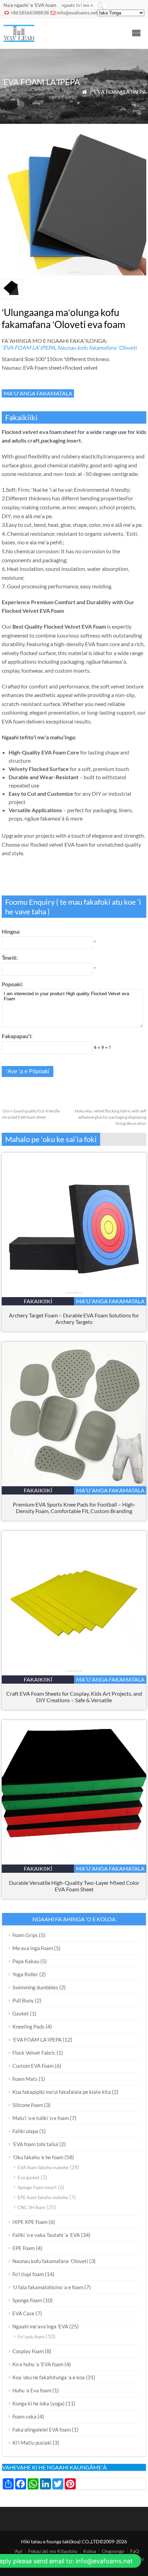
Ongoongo (113, 2551)
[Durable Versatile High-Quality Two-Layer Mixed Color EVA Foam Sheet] (74, 1862)
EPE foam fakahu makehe (43, 2197)
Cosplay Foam (28, 2351)
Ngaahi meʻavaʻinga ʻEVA (40, 2326)
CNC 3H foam (31, 2207)
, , (74, 1508)
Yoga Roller (25, 1974)
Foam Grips (25, 1935)
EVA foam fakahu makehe (43, 2167)
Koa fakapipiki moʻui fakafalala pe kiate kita (62, 2092)
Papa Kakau (26, 1961)
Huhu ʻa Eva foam (32, 2390)
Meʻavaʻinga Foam (33, 1948)
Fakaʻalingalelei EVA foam (42, 2430)
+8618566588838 (30, 13)
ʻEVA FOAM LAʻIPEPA (120, 92)
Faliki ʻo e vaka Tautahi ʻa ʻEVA (46, 2235)
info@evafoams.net (77, 13)
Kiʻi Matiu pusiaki (32, 2443)
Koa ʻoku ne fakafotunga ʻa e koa (49, 2377)
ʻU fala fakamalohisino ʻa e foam (48, 2287)
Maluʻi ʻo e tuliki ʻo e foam (41, 2118)
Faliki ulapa (25, 2131)
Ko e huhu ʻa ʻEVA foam (38, 2364)
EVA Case (23, 2313)
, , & (74, 1697)
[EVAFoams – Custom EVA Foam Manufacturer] (19, 40)
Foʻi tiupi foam (28, 2274)
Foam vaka (24, 2416)
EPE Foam (24, 2248)
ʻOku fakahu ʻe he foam (38, 2157)
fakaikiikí (38, 1301)
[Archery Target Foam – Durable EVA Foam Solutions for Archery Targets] (74, 1295)
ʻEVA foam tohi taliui (35, 2144)
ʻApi (18, 2551)
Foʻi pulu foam (31, 2337)
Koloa (90, 2551)
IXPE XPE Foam (30, 2222)
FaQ (135, 2551)
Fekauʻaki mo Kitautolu (53, 2551)
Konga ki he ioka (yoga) (39, 2403)
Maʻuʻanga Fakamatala (38, 393)
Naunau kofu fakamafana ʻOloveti (97, 347)
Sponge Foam (27, 2300)
